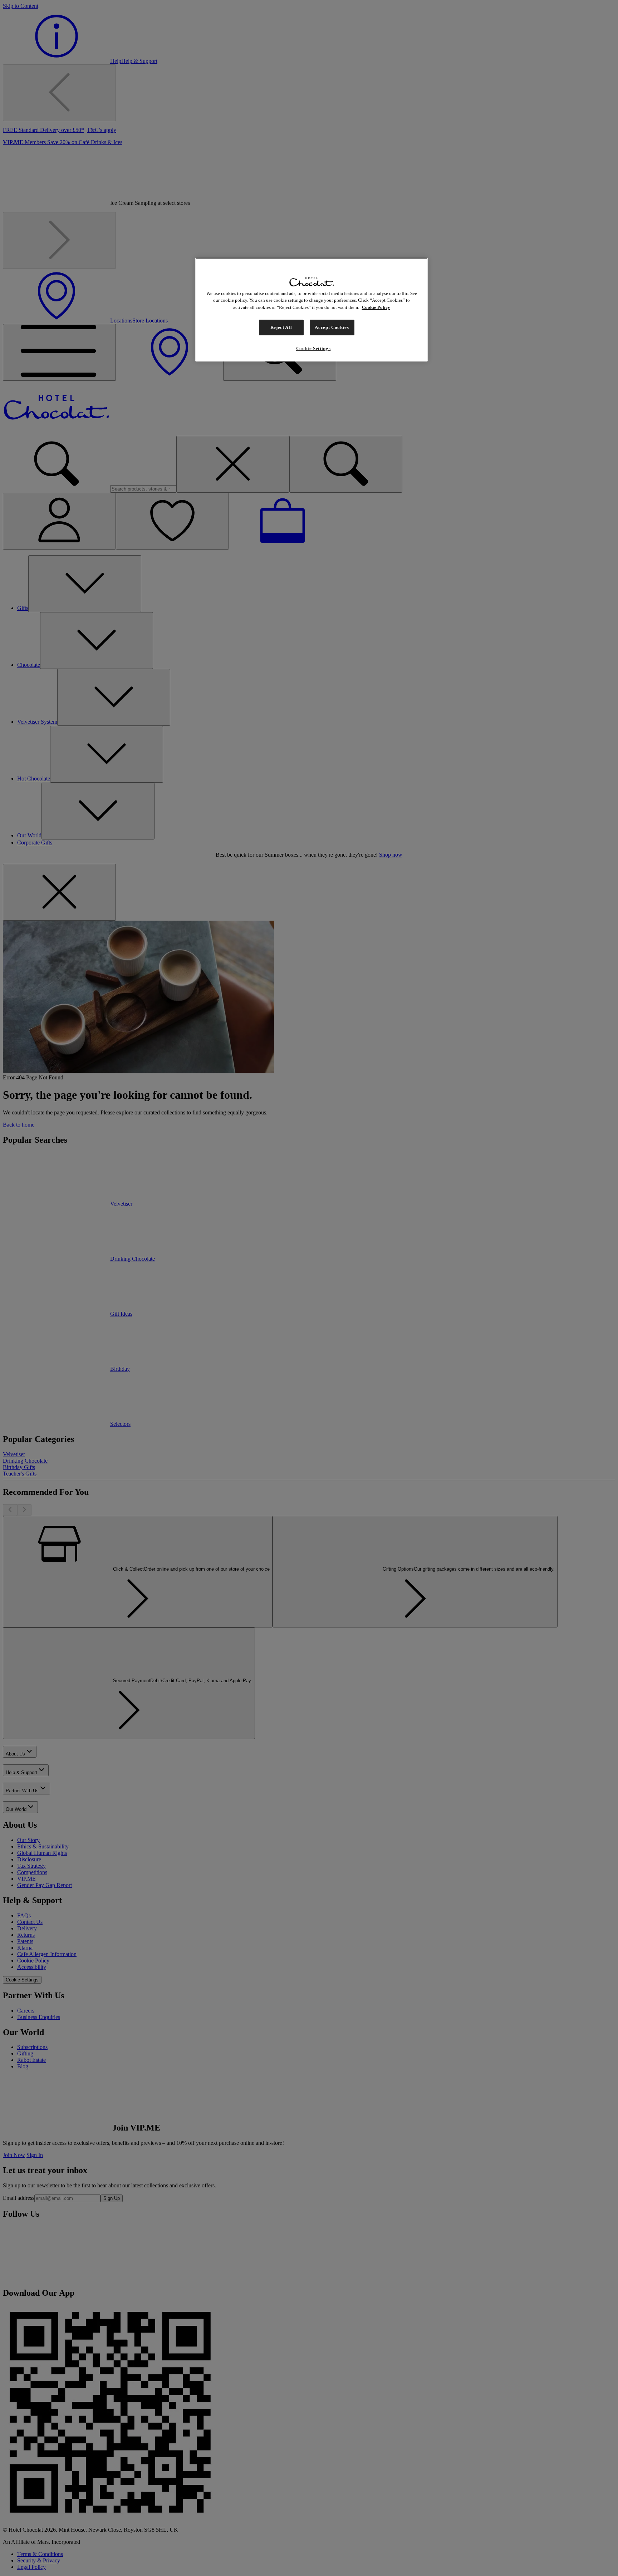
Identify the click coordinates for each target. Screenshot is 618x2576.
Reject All (281, 327)
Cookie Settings (313, 348)
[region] (312, 310)
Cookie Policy (376, 307)
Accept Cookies (332, 327)
